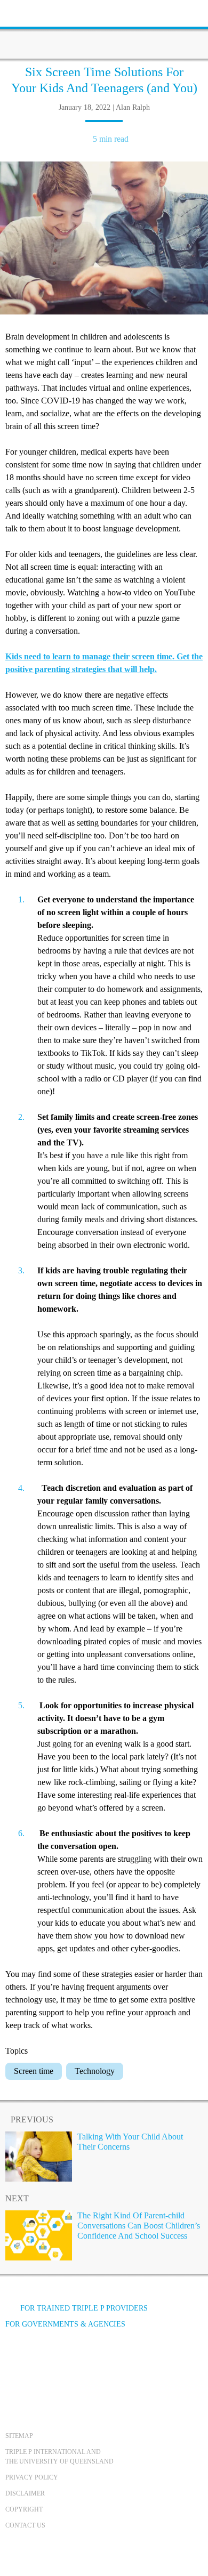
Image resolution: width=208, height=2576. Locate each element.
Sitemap (19, 2436)
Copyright (24, 2509)
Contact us (25, 2525)
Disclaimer (25, 2493)
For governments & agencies (65, 2324)
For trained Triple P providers (84, 2308)
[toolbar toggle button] (27, 12)
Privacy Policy (32, 2477)
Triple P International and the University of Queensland (59, 2457)
